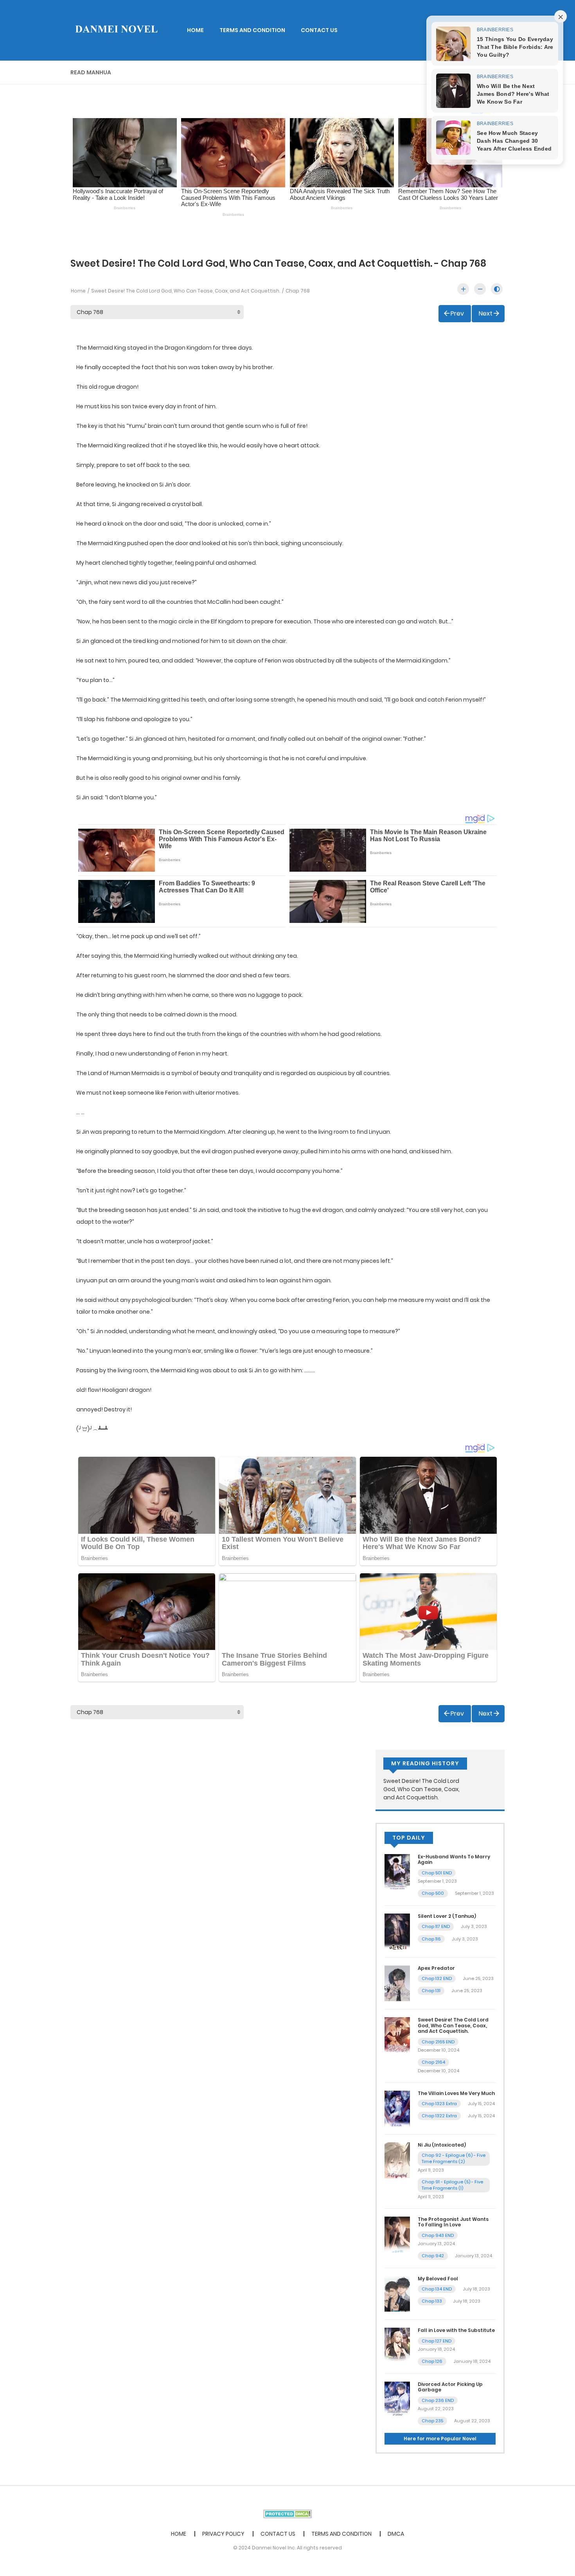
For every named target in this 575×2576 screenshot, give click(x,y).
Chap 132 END (437, 1978)
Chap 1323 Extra (439, 2104)
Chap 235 (432, 2421)
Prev (457, 313)
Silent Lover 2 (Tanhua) (447, 1916)
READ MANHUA (91, 72)
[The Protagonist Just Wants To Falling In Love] (397, 2234)
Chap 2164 (433, 2062)
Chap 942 (433, 2256)
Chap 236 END (438, 2400)
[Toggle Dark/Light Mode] (497, 289)
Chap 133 (432, 2301)
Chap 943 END (438, 2235)
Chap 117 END (436, 1926)
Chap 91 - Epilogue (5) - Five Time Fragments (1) (452, 2185)
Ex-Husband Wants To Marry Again (454, 1859)
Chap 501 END (437, 1873)
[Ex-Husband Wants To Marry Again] (397, 1872)
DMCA (396, 2534)
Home (78, 291)
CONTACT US (319, 30)
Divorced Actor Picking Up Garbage (450, 2387)
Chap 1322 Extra (439, 2116)
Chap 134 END (437, 2289)
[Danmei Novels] (116, 30)
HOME (195, 30)
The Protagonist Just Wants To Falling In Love (453, 2222)
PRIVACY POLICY (223, 2534)
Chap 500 (433, 1893)
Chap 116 (431, 1939)
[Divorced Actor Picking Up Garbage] (397, 2399)
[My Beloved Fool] (397, 2293)
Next (486, 313)
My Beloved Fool (438, 2279)
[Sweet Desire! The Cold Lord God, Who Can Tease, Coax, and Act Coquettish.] (397, 2035)
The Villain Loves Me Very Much (456, 2093)
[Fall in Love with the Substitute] (397, 2345)
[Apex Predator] (397, 1983)
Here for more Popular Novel (440, 2439)
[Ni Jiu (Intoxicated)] (397, 2160)
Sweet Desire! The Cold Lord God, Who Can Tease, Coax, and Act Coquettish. (186, 291)
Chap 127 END (437, 2341)
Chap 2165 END (438, 2042)
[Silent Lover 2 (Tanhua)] (397, 1931)
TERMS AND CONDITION (252, 30)
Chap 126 (432, 2361)
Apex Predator (436, 1968)
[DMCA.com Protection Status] (288, 2513)
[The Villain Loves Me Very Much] (397, 2108)
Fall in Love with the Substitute (456, 2330)
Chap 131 (431, 1991)
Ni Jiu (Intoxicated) (442, 2145)
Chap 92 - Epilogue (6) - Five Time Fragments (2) (454, 2159)
